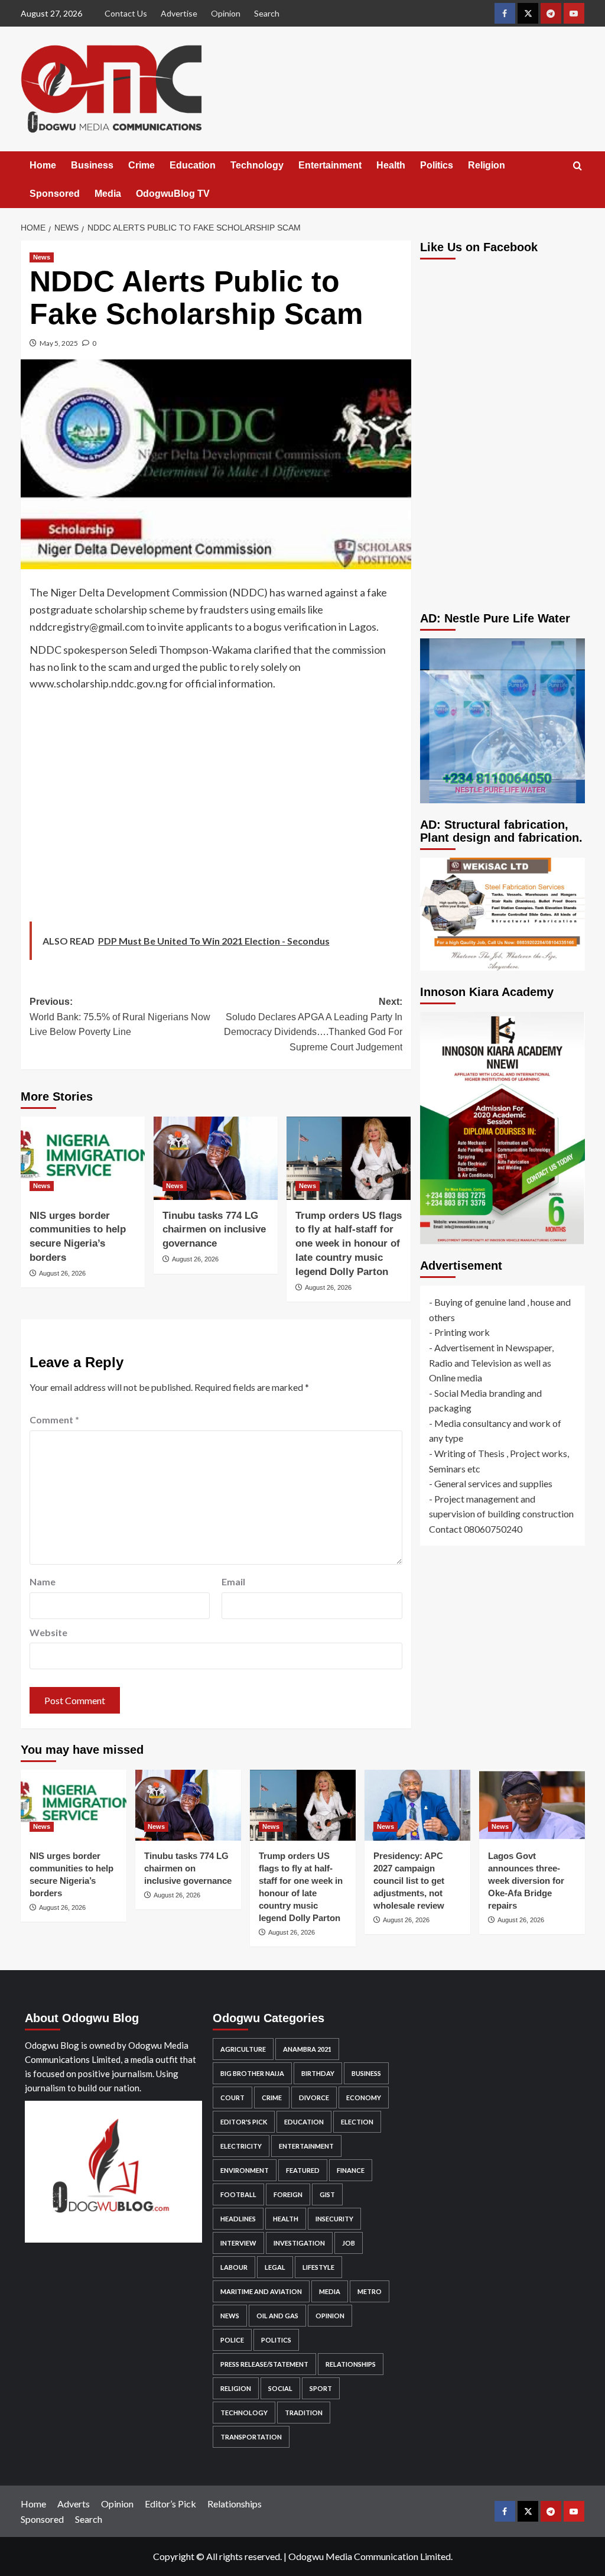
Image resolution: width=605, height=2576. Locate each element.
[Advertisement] (216, 810)
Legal (275, 2267)
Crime (142, 165)
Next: (313, 1024)
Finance (351, 2170)
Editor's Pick (244, 2122)
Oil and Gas (277, 2316)
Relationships (351, 2364)
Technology (257, 165)
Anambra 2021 (307, 2049)
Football (238, 2194)
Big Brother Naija (252, 2073)
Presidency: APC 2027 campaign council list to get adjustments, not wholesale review (409, 1881)
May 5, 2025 (59, 343)
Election (357, 2122)
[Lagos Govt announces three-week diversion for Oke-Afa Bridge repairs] (532, 1805)
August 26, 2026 (62, 1273)
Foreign (288, 2194)
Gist (327, 2194)
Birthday (318, 2073)
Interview (238, 2243)
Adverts (74, 2504)
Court (232, 2098)
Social (280, 2388)
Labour (234, 2267)
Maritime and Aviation (261, 2291)
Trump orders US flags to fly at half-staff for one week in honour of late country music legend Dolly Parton (349, 1244)
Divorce (314, 2098)
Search (267, 13)
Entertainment (330, 165)
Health (391, 165)
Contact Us (126, 13)
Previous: (120, 1017)
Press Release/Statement (264, 2364)
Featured (303, 2170)
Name (43, 1581)
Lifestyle (318, 2267)
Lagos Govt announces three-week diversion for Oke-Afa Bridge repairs (526, 1881)
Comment (54, 1420)
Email (233, 1581)
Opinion (226, 13)
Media (108, 194)
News (42, 257)
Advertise (179, 13)
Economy (364, 2098)
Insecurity (334, 2219)
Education (193, 165)
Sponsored (55, 194)
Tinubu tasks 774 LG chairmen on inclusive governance (214, 1230)
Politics (437, 165)
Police (232, 2340)
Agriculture (243, 2049)
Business (92, 165)
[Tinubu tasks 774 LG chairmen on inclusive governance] (216, 1158)
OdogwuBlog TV (173, 194)
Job (349, 2243)
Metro (370, 2291)
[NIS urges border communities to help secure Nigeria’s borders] (83, 1158)
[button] (578, 166)
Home (43, 165)
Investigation (299, 2243)
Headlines (238, 2219)
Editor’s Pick (170, 2504)
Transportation (251, 2437)
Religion (487, 165)
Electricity (241, 2146)
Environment (245, 2170)
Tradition (304, 2413)
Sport (321, 2388)
